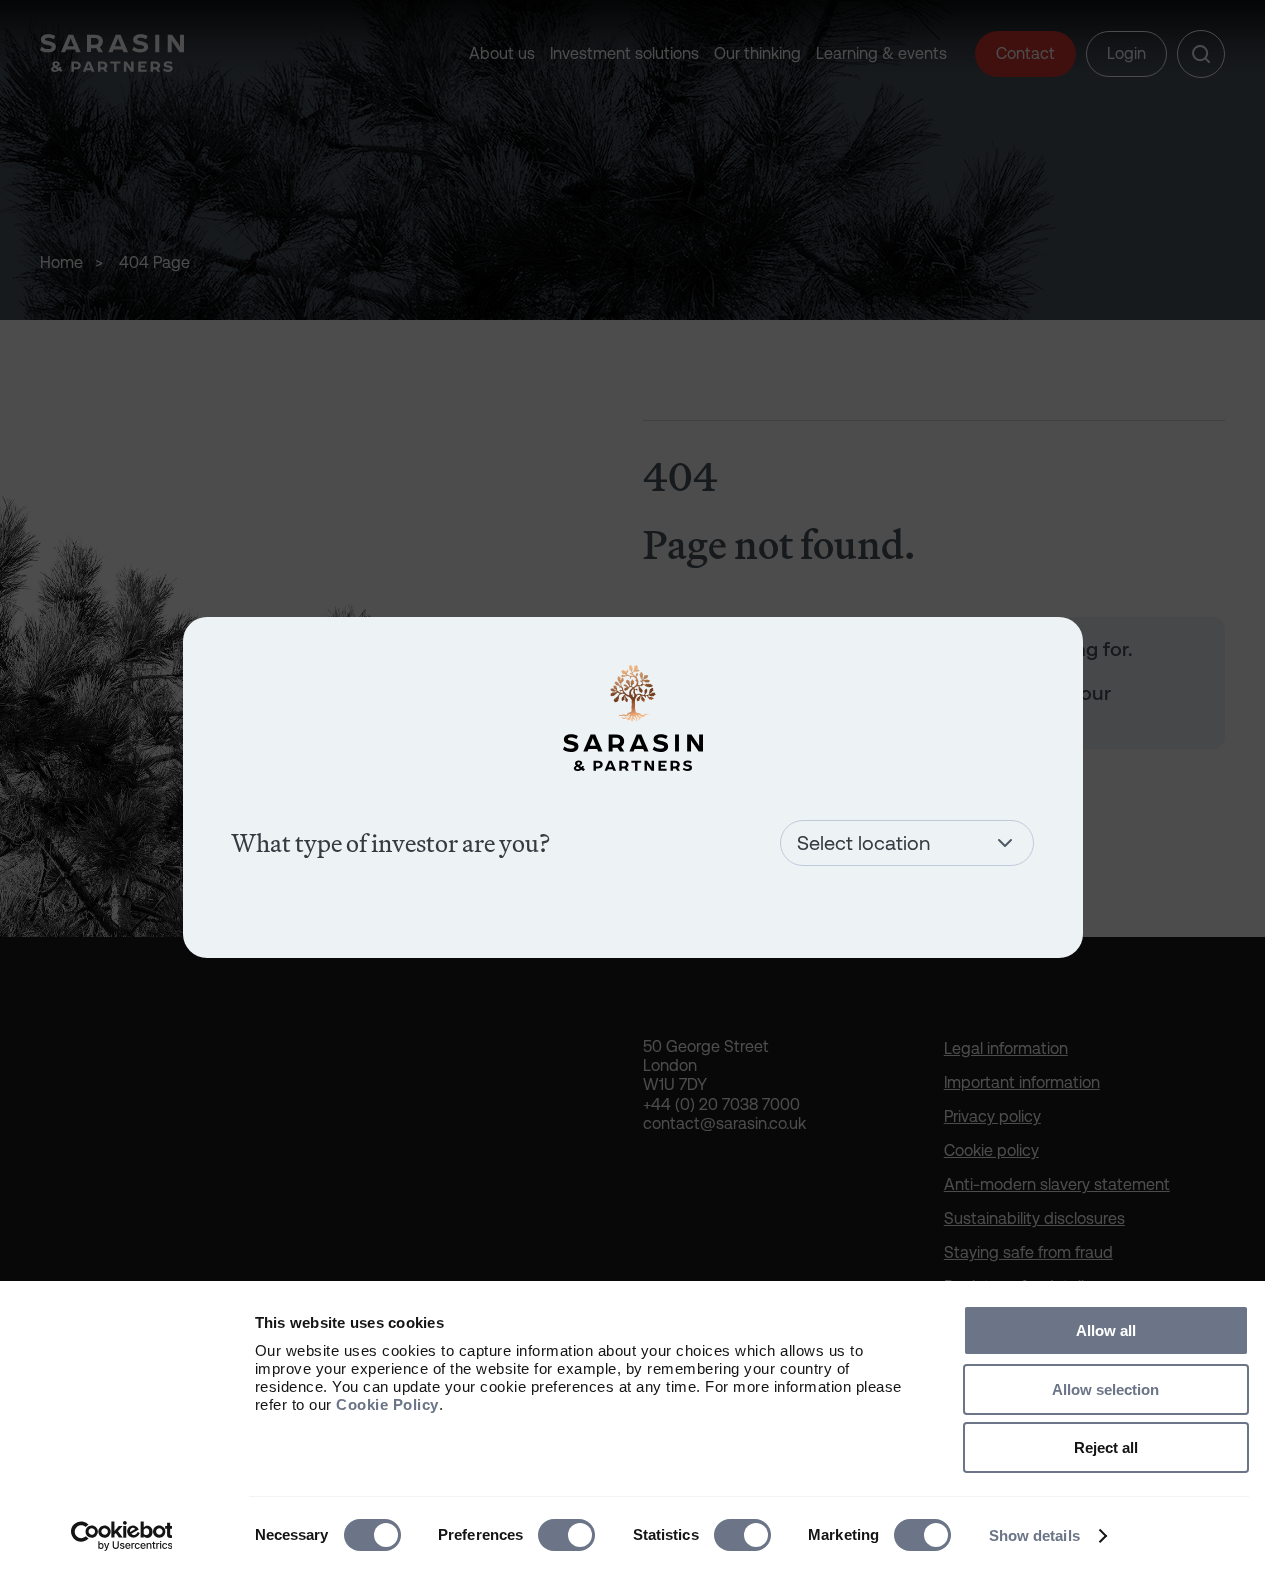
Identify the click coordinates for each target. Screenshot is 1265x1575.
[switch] (566, 1535)
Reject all (1106, 1447)
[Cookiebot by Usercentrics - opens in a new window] (121, 1536)
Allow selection (1105, 1389)
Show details (1034, 1535)
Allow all (1106, 1330)
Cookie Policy (387, 1404)
